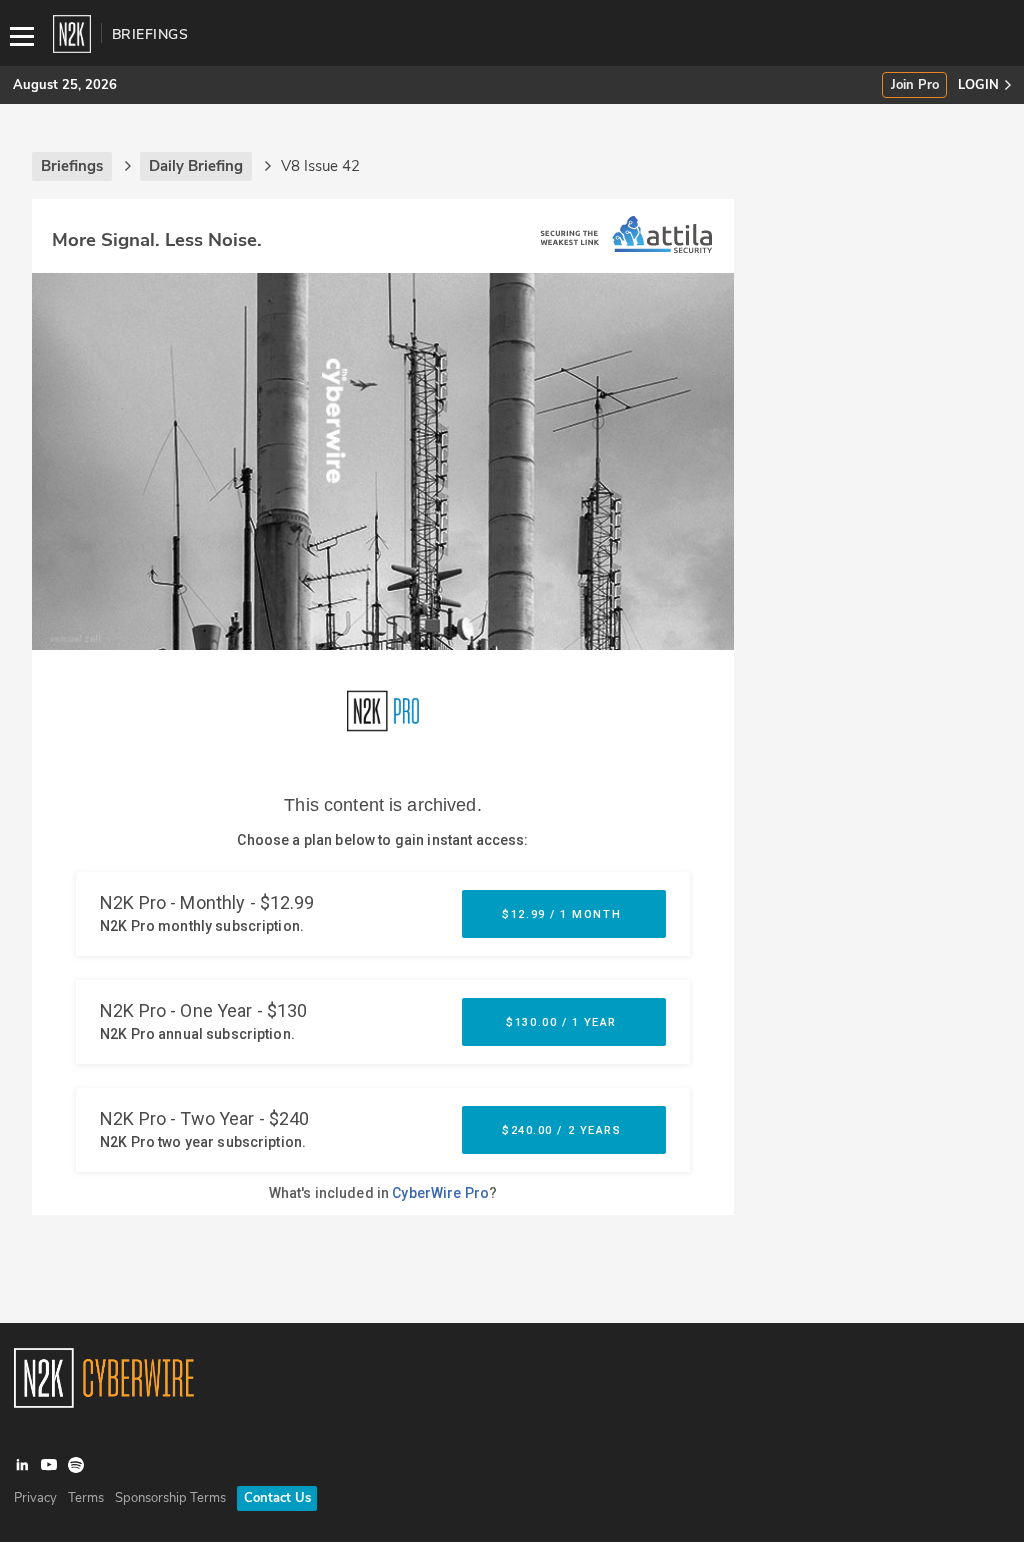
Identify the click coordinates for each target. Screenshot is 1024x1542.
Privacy (35, 1498)
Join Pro (915, 85)
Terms (86, 1498)
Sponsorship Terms (170, 1498)
